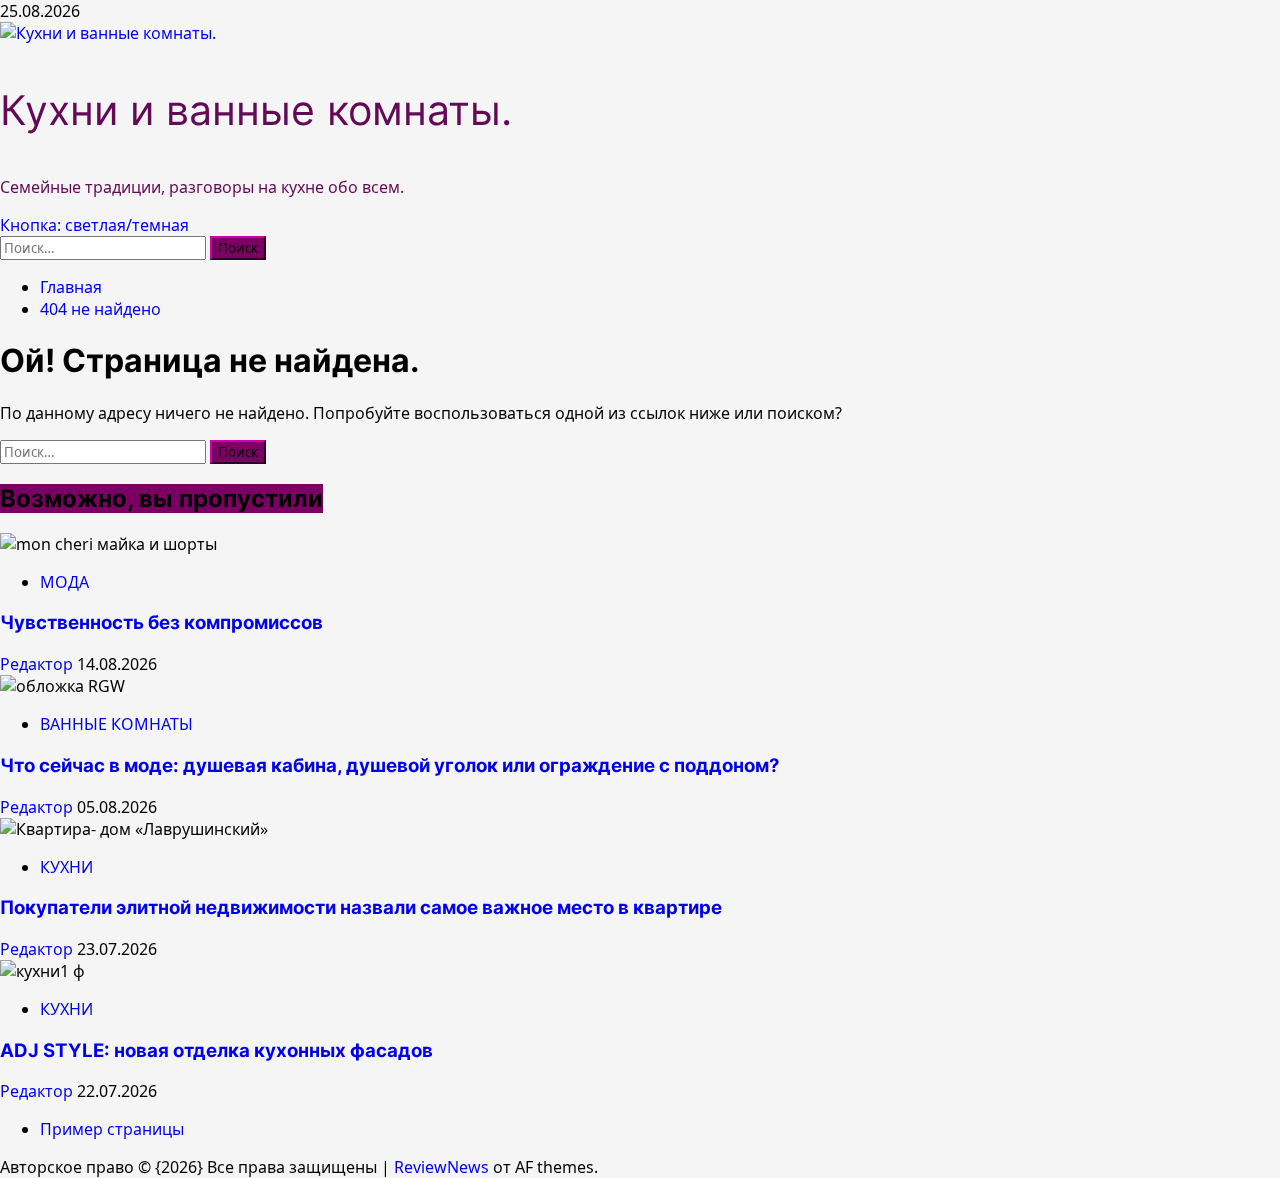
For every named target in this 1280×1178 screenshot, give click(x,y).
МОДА (64, 582)
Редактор (38, 664)
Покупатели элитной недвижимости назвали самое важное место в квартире (361, 907)
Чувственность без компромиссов (161, 622)
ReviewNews (441, 1167)
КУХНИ (66, 867)
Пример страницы (112, 1129)
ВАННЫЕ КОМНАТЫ (116, 724)
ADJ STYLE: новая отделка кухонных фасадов (216, 1050)
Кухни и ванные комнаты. (256, 110)
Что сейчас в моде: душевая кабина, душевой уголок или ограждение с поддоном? (390, 765)
